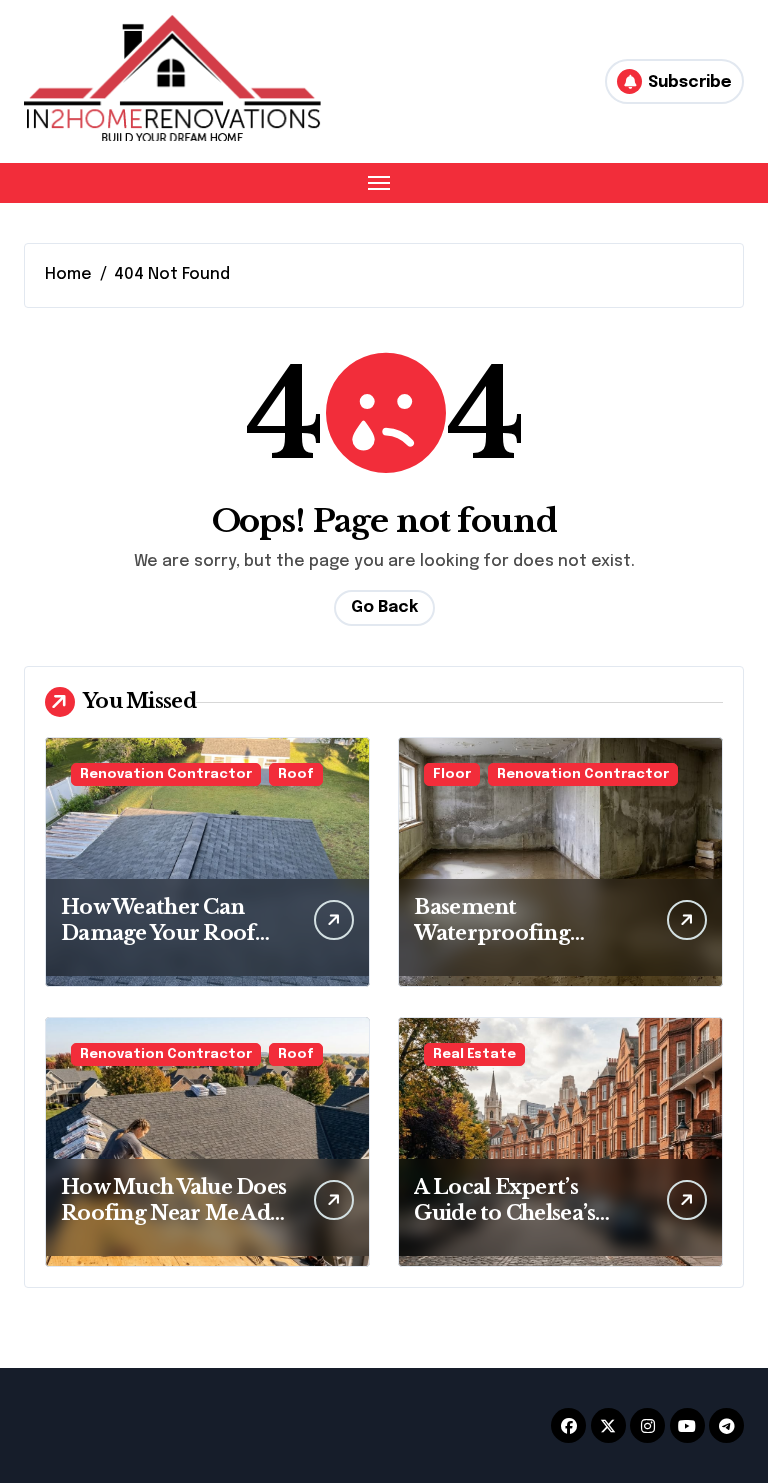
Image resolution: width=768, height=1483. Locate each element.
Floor (452, 774)
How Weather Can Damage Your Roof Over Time (158, 933)
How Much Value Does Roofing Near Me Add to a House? (173, 1213)
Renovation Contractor (166, 774)
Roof (296, 774)
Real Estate (474, 1054)
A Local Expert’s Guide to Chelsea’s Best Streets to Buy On (526, 1213)
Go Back (384, 607)
